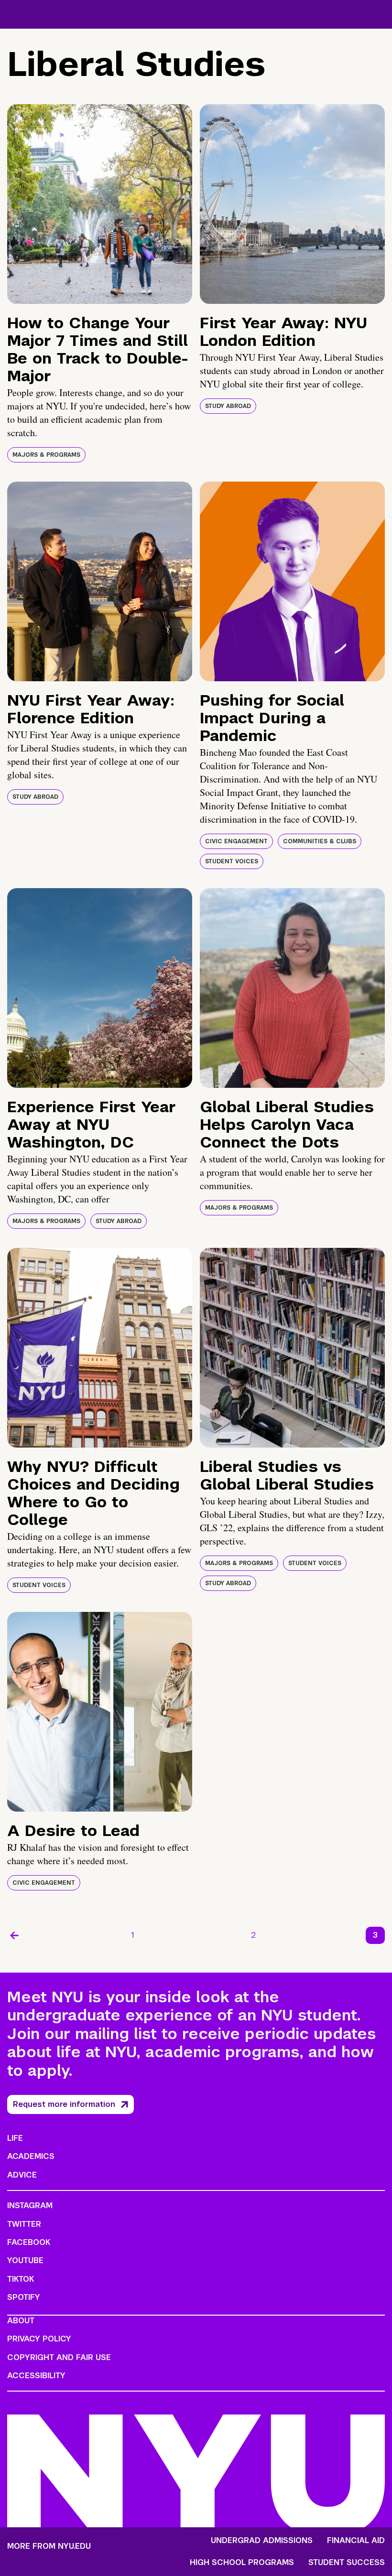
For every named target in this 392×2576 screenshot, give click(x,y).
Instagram (30, 2206)
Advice (22, 2175)
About (21, 2321)
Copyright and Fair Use (59, 2357)
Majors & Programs (46, 455)
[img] (100, 204)
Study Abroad (228, 406)
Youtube (25, 2260)
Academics (31, 2156)
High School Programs (242, 2563)
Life (15, 2138)
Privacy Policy (39, 2339)
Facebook (29, 2242)
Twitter (24, 2224)
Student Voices (232, 861)
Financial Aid (356, 2541)
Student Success (347, 2563)
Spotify (24, 2297)
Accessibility (36, 2376)
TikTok (21, 2279)
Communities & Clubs (320, 841)
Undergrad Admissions (262, 2541)
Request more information (64, 2104)
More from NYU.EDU (49, 2546)
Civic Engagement (236, 841)
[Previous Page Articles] (14, 1935)
